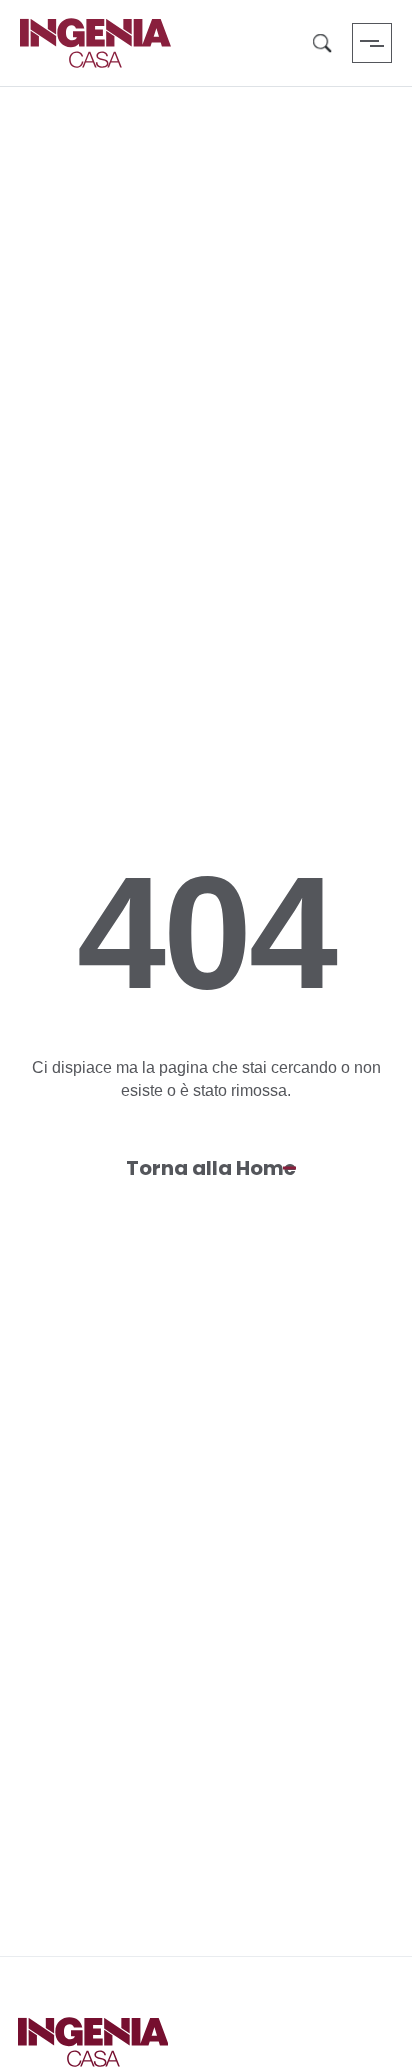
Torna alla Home (211, 1168)
